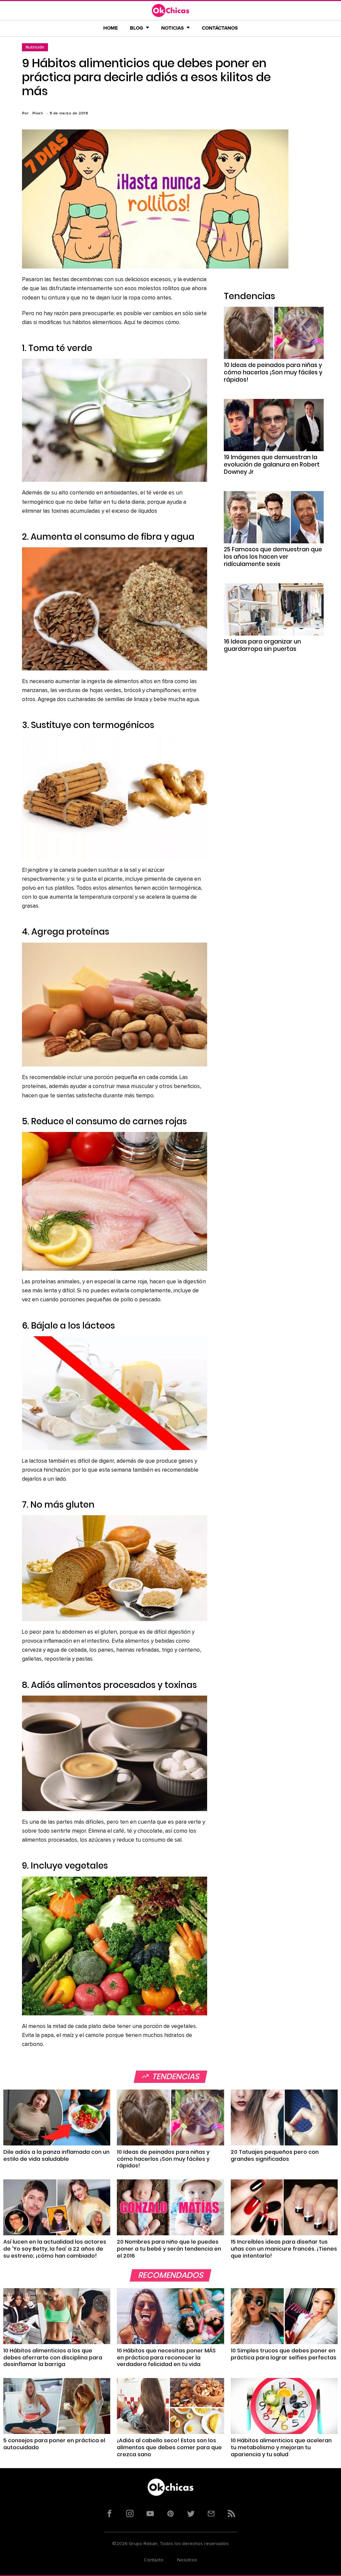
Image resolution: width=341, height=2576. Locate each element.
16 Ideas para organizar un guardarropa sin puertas (262, 645)
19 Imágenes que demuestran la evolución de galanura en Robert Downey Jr (272, 464)
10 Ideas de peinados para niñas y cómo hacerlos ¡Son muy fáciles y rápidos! (273, 372)
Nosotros (187, 2560)
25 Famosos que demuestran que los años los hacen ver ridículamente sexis (273, 557)
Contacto (154, 2560)
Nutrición (35, 47)
